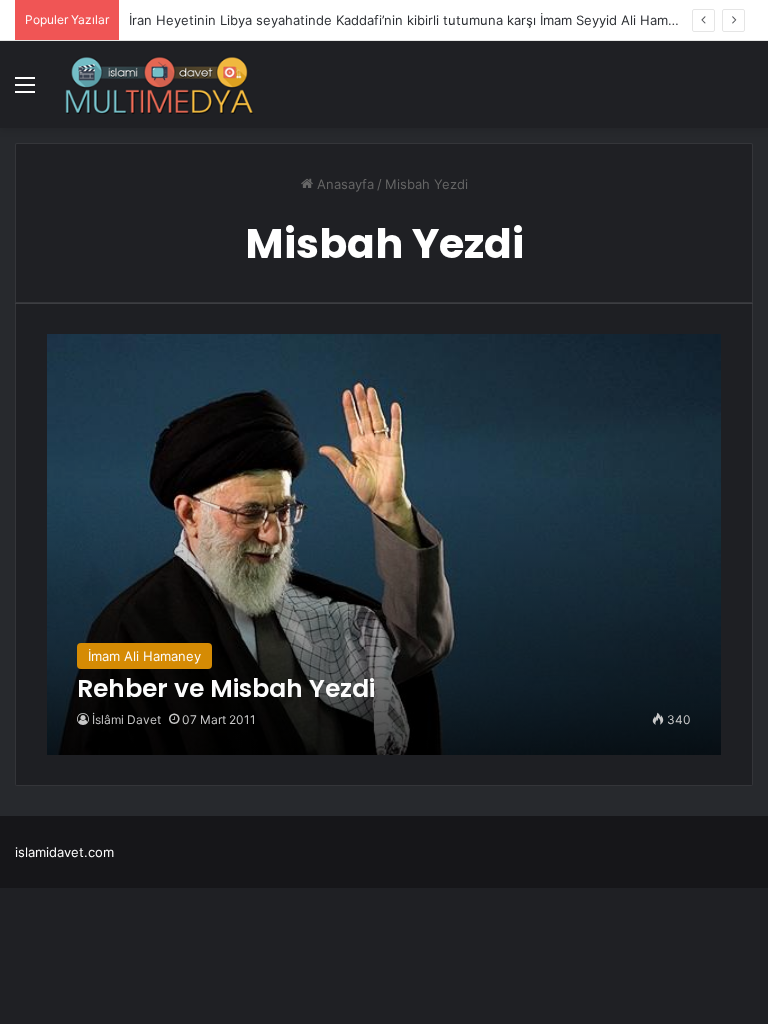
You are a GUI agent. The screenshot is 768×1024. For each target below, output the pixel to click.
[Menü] (25, 91)
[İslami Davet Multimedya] (159, 84)
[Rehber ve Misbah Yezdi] (384, 544)
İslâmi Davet (126, 719)
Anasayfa (343, 184)
